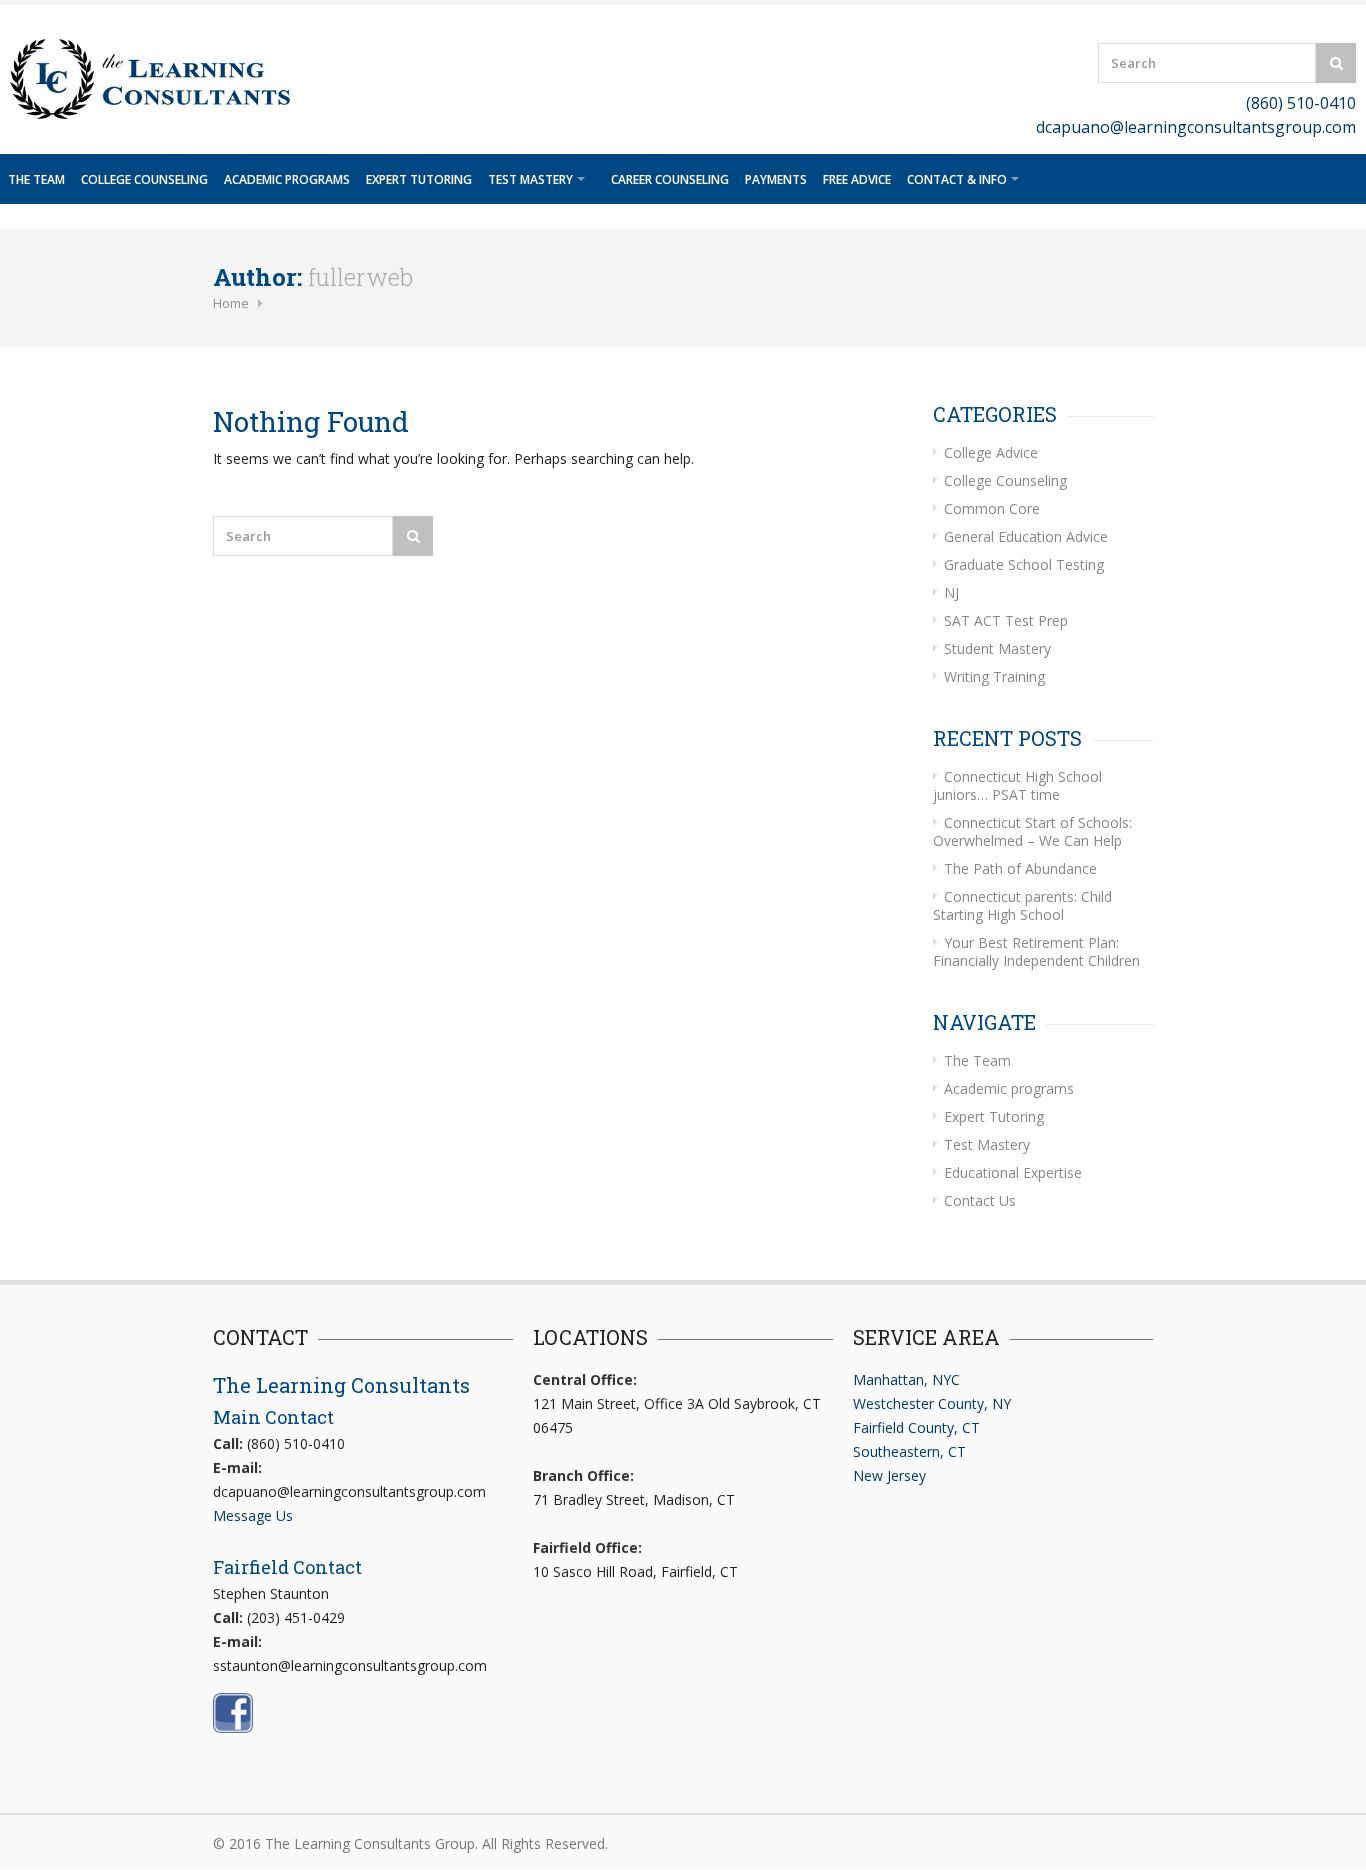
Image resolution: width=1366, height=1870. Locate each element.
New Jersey (889, 1475)
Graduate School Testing (1024, 564)
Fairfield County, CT (916, 1427)
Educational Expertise (1013, 1172)
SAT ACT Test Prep (1006, 620)
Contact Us (980, 1200)
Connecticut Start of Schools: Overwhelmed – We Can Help (1032, 831)
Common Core (992, 508)
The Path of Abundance (1020, 868)
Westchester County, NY (932, 1403)
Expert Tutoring (419, 179)
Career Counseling (670, 179)
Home (231, 303)
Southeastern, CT (909, 1451)
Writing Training (994, 676)
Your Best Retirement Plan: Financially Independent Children (1036, 951)
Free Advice (857, 179)
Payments (776, 179)
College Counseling (144, 179)
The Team (36, 179)
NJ (951, 592)
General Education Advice (1026, 536)
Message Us (253, 1515)
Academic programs (287, 179)
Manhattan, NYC (906, 1379)
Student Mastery (997, 648)
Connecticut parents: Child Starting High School (1022, 905)
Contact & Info (957, 179)
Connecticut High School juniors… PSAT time (1017, 785)
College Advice (991, 452)
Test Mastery (530, 179)
